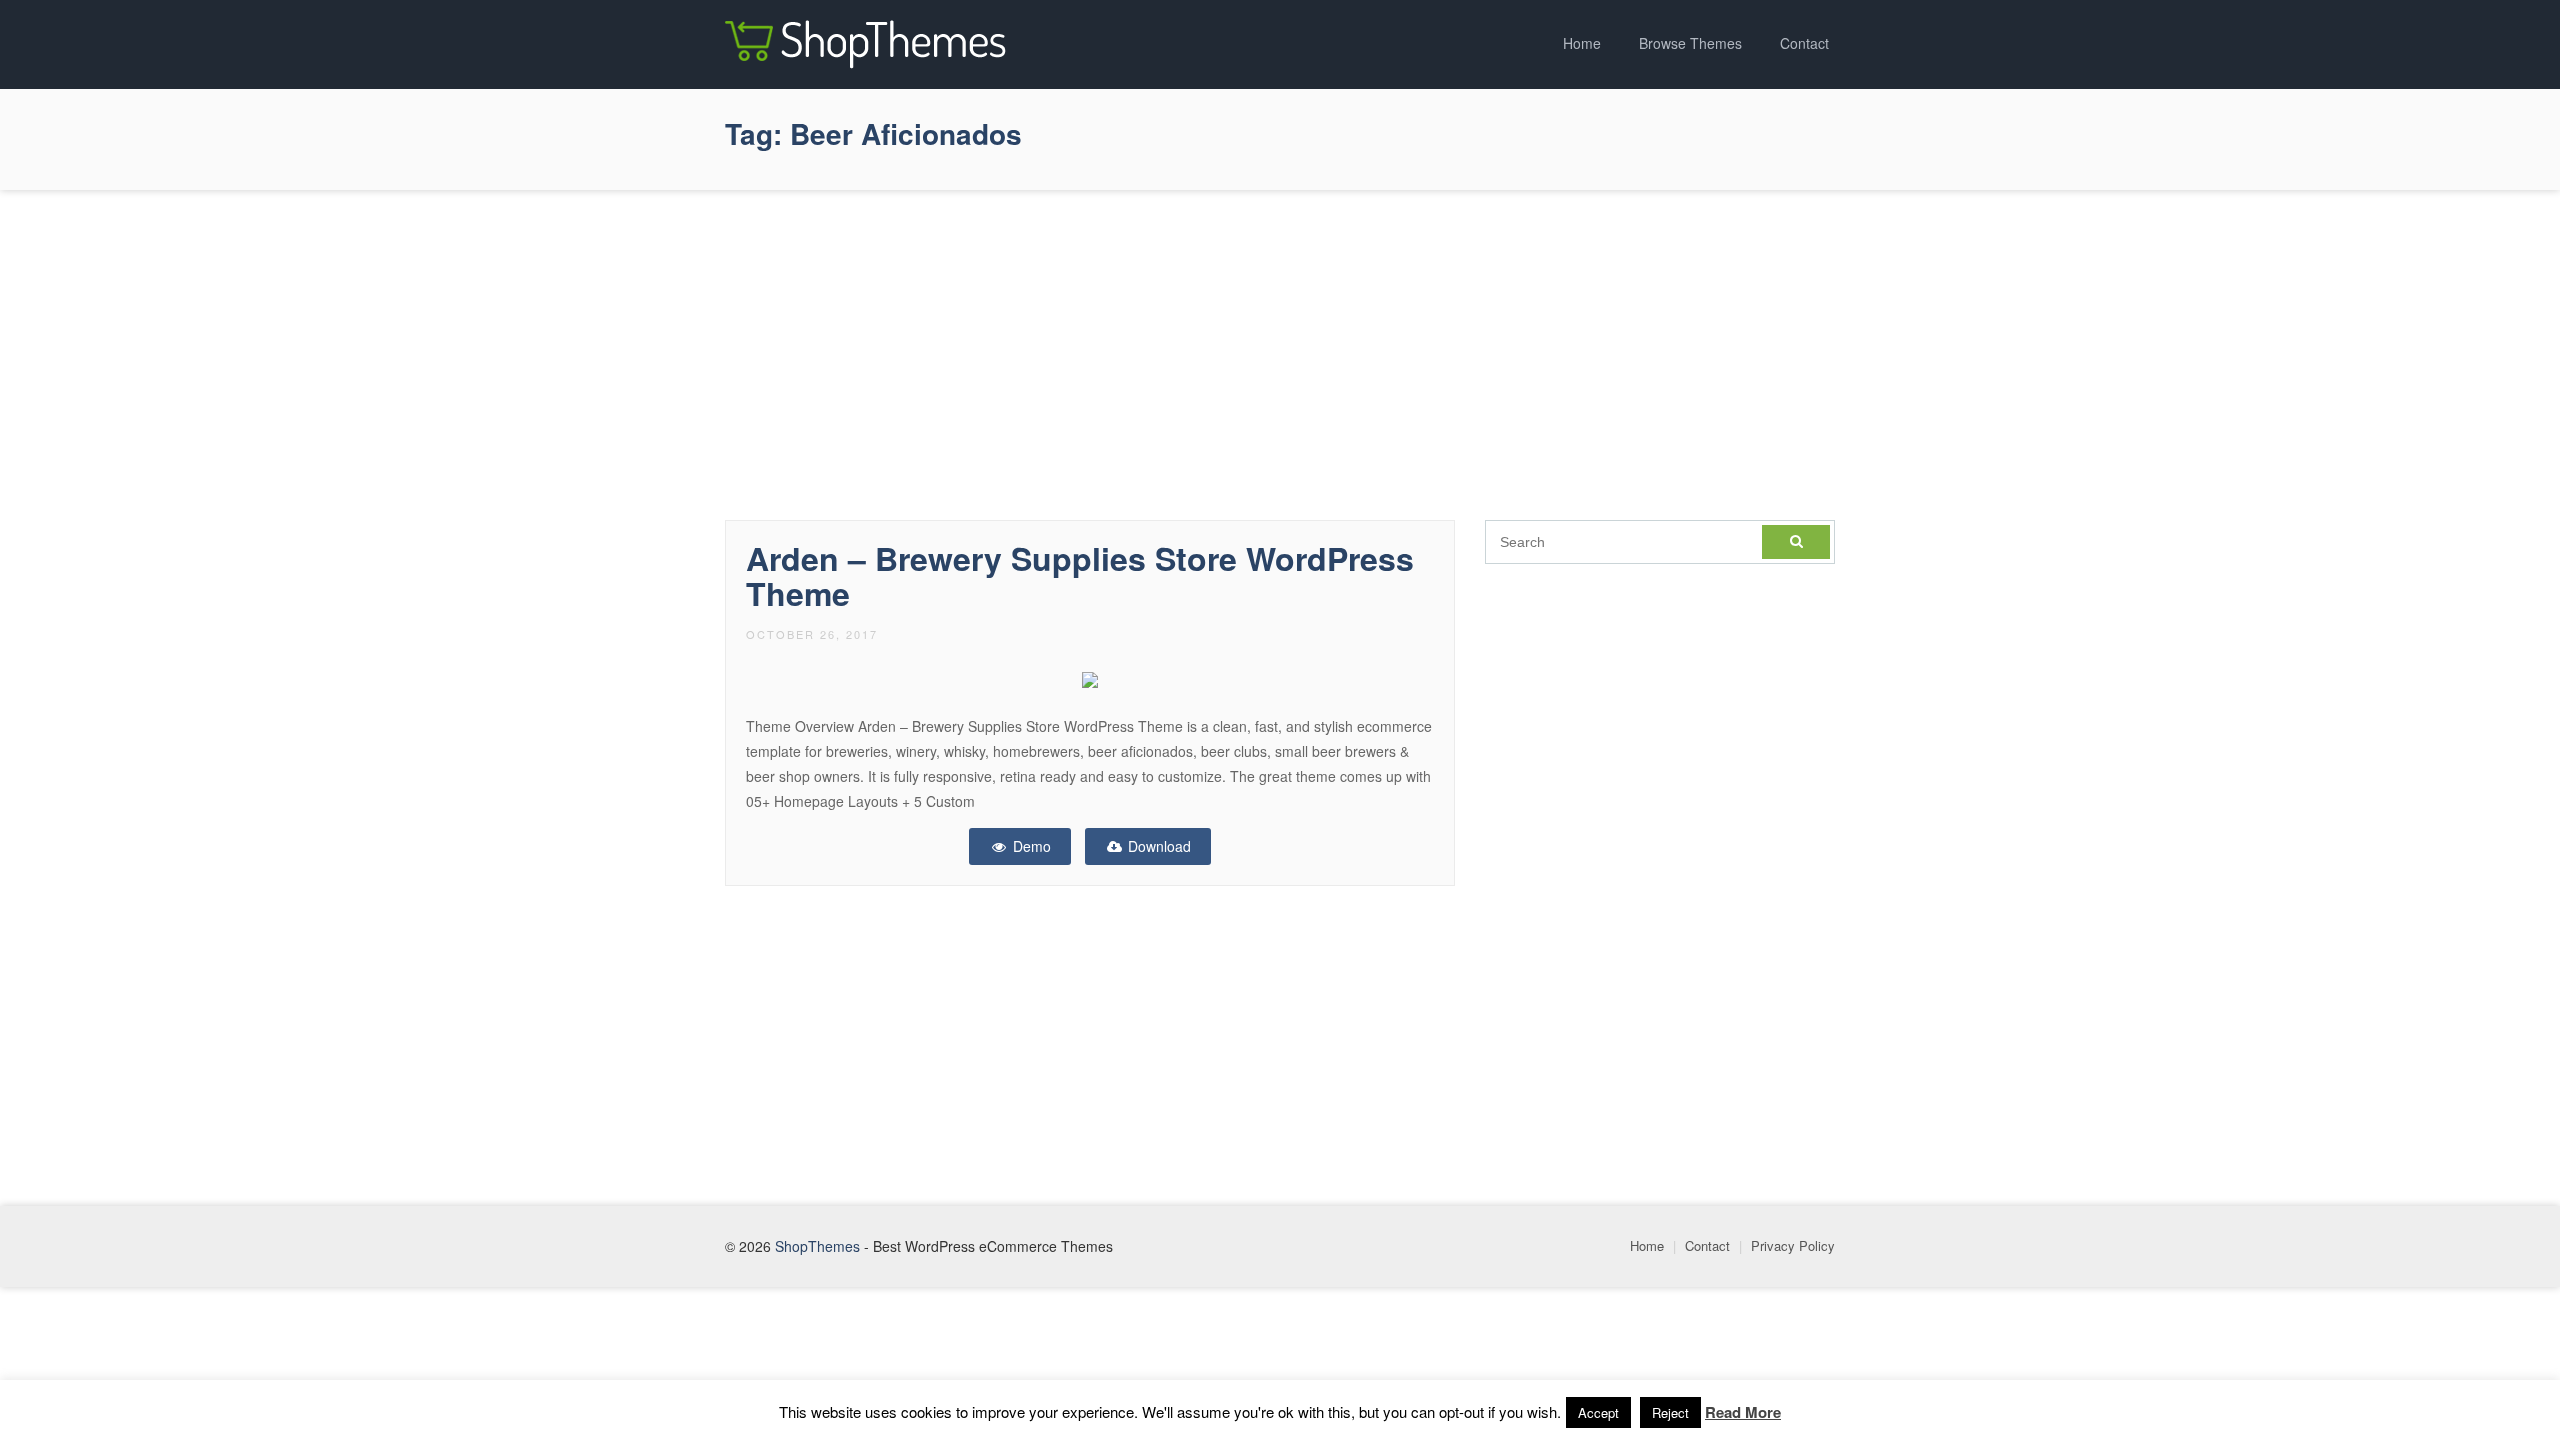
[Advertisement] (1280, 350)
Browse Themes (1690, 43)
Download (1157, 846)
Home (1582, 43)
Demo (1030, 846)
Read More (1743, 1412)
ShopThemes (817, 1246)
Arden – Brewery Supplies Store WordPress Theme (1080, 575)
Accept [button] (1598, 1412)
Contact (1804, 43)
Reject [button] (1670, 1412)
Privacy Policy (1793, 1245)
